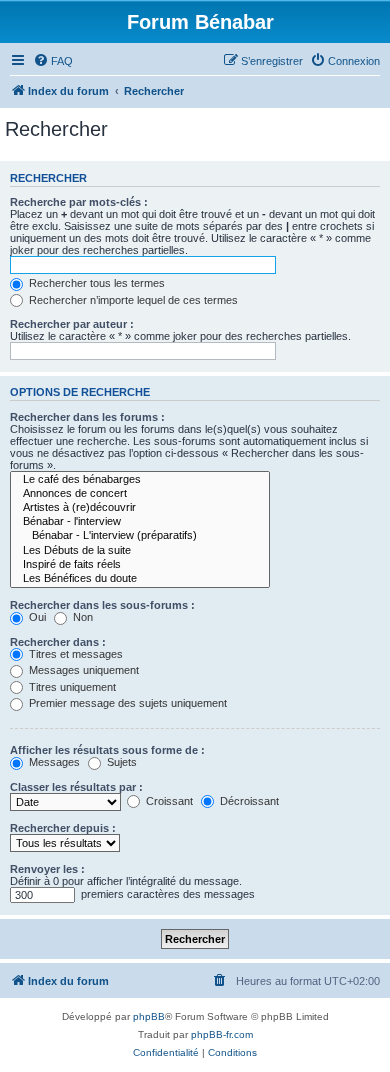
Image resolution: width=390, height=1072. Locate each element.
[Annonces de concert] (140, 494)
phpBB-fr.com (222, 1034)
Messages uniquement (82, 670)
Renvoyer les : (47, 869)
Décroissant (248, 801)
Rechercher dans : (58, 642)
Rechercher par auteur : (72, 324)
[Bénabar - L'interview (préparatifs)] (140, 536)
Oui (36, 617)
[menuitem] (53, 61)
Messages (53, 762)
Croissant (168, 801)
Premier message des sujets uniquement (126, 703)
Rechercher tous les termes (95, 283)
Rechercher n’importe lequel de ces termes (132, 300)
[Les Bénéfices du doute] (140, 579)
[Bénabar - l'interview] (140, 522)
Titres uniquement (71, 687)
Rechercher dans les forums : (87, 417)
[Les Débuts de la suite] (140, 551)
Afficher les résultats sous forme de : (107, 750)
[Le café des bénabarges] (140, 480)
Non (81, 617)
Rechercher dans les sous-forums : (102, 605)
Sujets (120, 762)
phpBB (149, 1016)
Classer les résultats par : (76, 787)
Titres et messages (74, 654)
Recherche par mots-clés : (79, 202)
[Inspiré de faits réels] (140, 565)
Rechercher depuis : (63, 828)
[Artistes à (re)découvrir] (140, 508)
